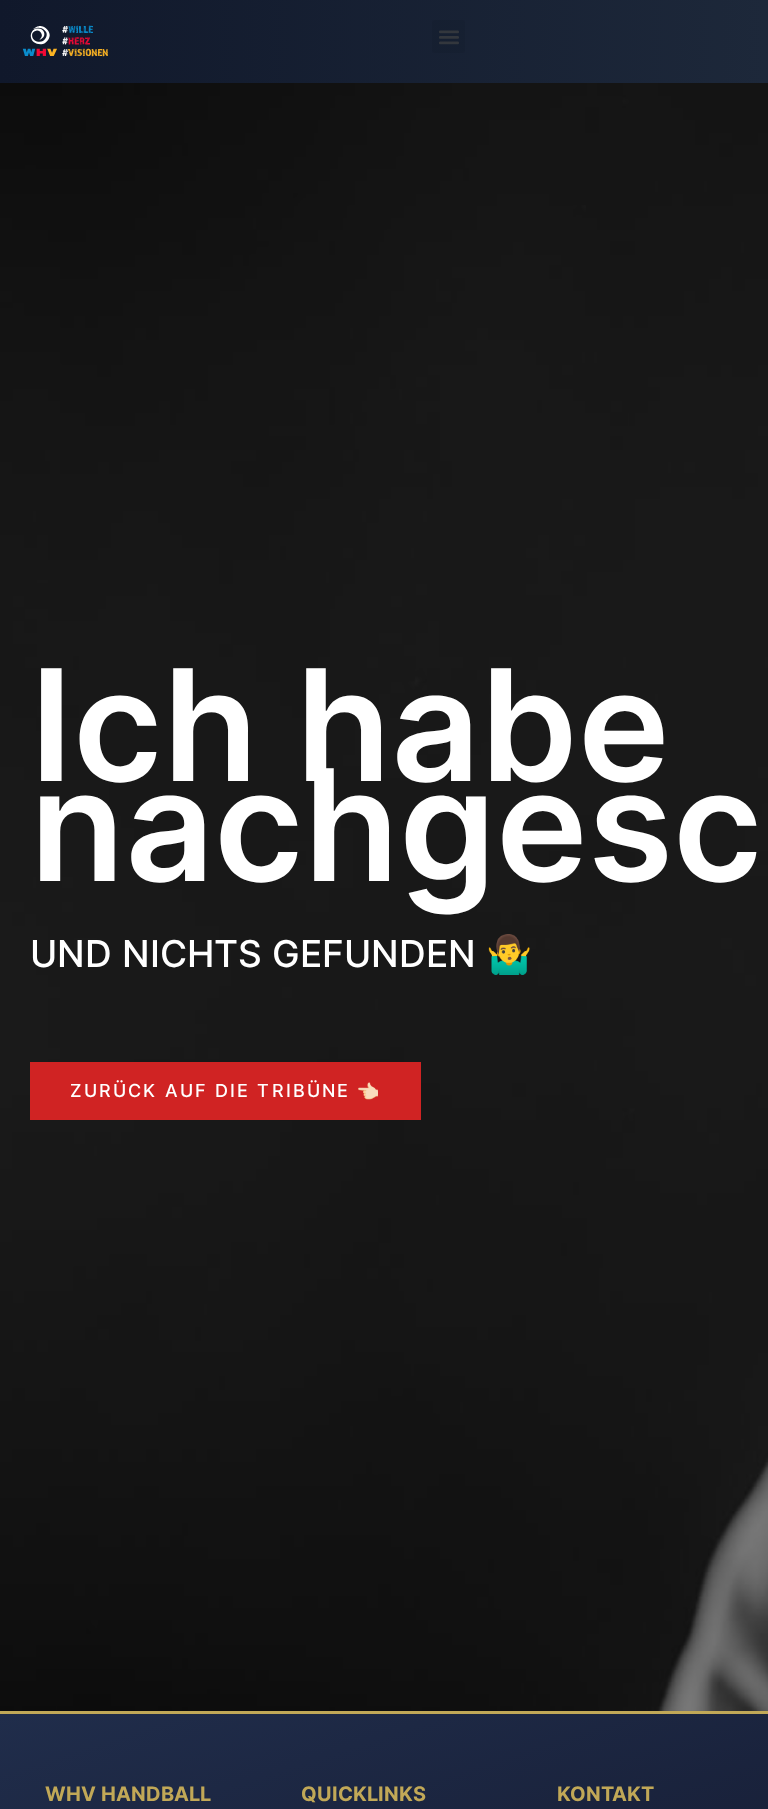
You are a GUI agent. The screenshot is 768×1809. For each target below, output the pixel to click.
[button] (448, 36)
